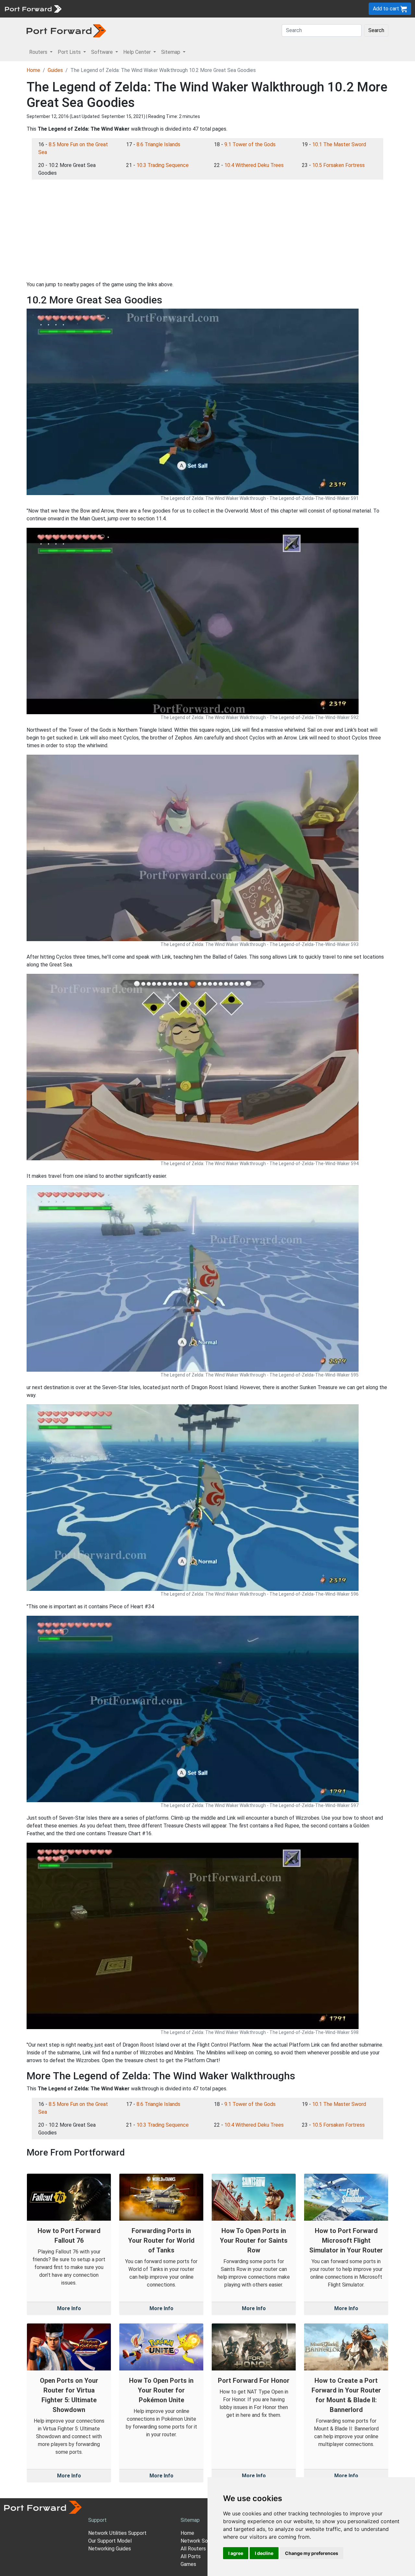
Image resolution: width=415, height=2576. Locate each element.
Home (33, 70)
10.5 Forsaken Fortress (338, 165)
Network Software (202, 2541)
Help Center (172, 9)
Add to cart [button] (387, 9)
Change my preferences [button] (312, 2553)
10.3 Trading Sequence (163, 165)
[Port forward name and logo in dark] (66, 30)
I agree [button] (236, 2553)
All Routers (193, 2549)
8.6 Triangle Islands (158, 144)
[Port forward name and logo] (33, 8)
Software (142, 9)
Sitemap (201, 9)
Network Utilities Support (117, 2533)
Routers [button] (39, 52)
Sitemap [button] (171, 52)
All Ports (191, 2556)
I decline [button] (264, 2553)
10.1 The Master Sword (339, 144)
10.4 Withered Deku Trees (254, 165)
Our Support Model (110, 2541)
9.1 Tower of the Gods (250, 144)
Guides (55, 70)
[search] (219, 9)
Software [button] (103, 52)
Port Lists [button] (70, 52)
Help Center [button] (138, 52)
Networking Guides (110, 2549)
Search (376, 30)
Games (188, 2564)
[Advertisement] (207, 230)
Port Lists (115, 9)
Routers (89, 9)
